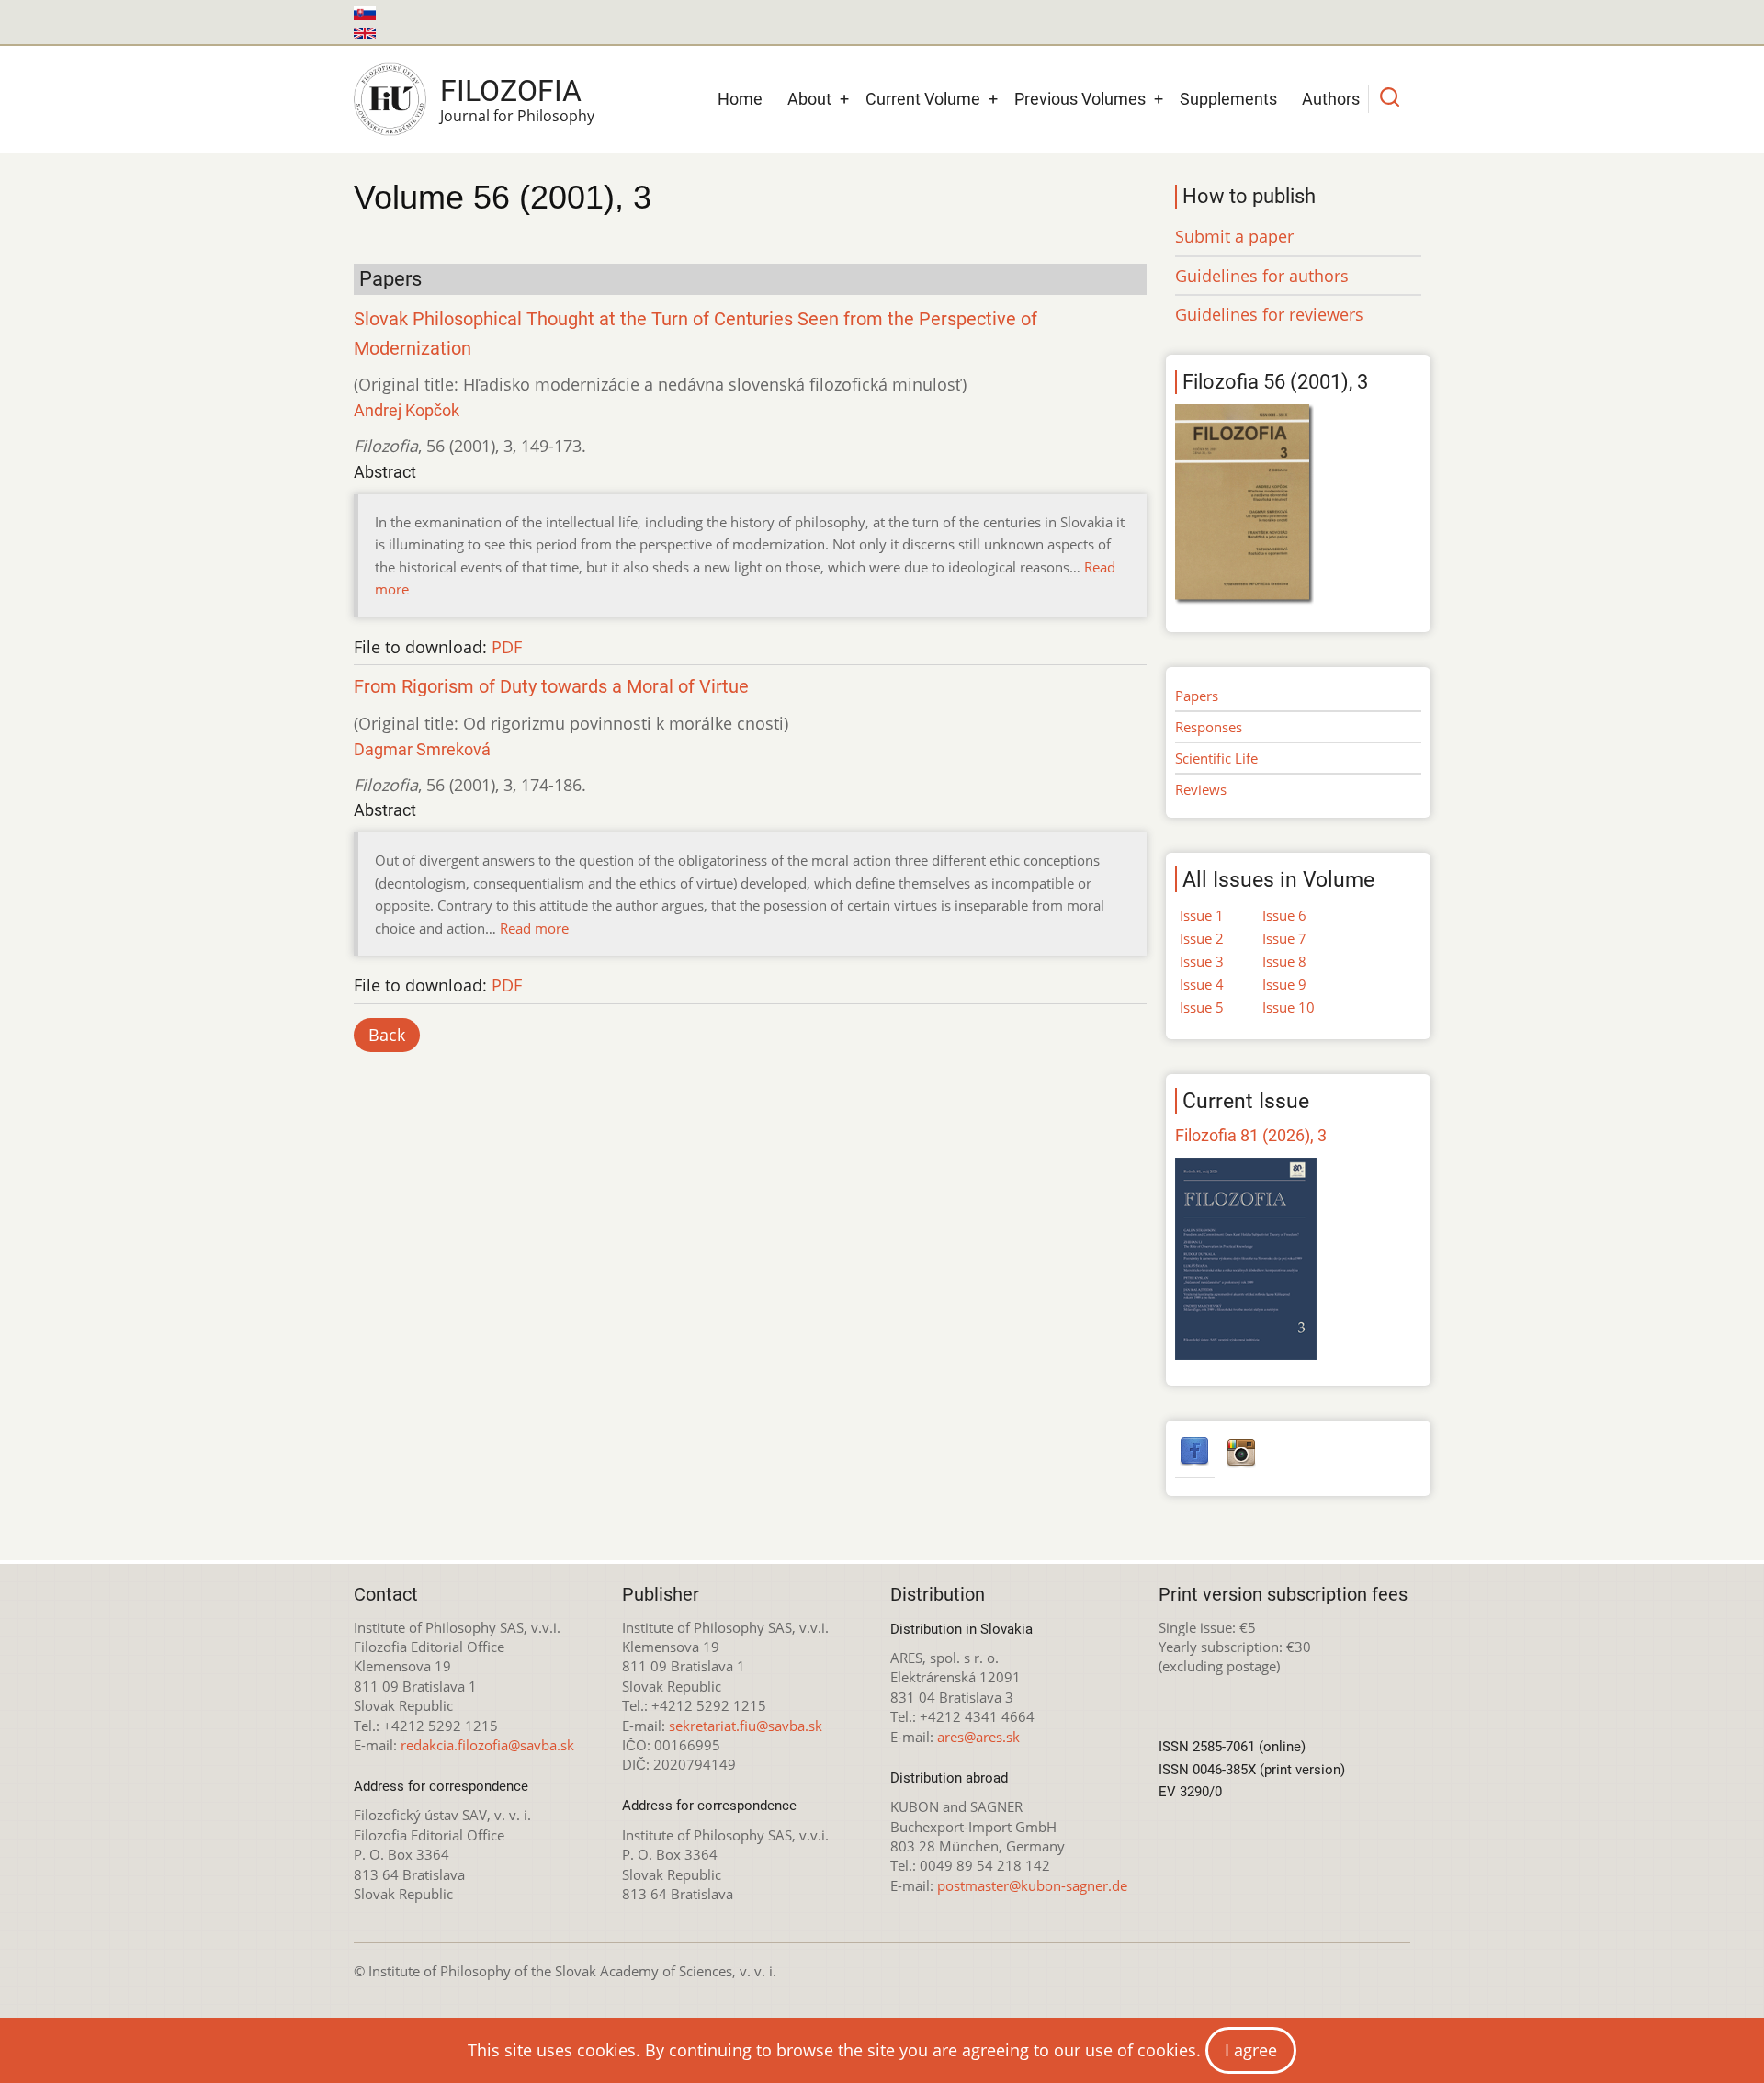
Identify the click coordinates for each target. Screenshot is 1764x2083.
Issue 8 (1284, 961)
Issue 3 (1202, 961)
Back (387, 1035)
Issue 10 (1289, 1007)
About (809, 99)
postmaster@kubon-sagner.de (1032, 1885)
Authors (1331, 99)
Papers (1197, 696)
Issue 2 (1202, 938)
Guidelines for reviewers (1269, 314)
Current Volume (923, 99)
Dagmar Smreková (422, 749)
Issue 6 (1284, 915)
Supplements (1228, 99)
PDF (507, 647)
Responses (1209, 727)
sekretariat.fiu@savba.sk (746, 1726)
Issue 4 (1202, 984)
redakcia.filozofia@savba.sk (487, 1745)
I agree (1251, 2050)
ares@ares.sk (978, 1737)
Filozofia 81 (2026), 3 (1251, 1135)
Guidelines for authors (1262, 276)
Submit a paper (1234, 236)
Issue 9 (1284, 984)
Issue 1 (1202, 915)
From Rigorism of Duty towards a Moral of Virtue (551, 687)
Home (740, 99)
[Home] (390, 99)
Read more (534, 928)
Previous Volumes (1080, 99)
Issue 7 (1284, 938)
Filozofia (511, 91)
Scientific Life (1216, 758)
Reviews (1201, 789)
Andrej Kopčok (407, 410)
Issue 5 (1202, 1007)
